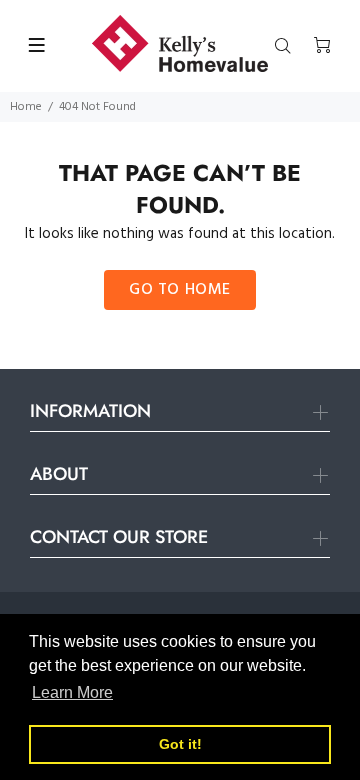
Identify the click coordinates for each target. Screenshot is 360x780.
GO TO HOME (180, 290)
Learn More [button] (72, 692)
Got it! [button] (180, 744)
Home (26, 107)
